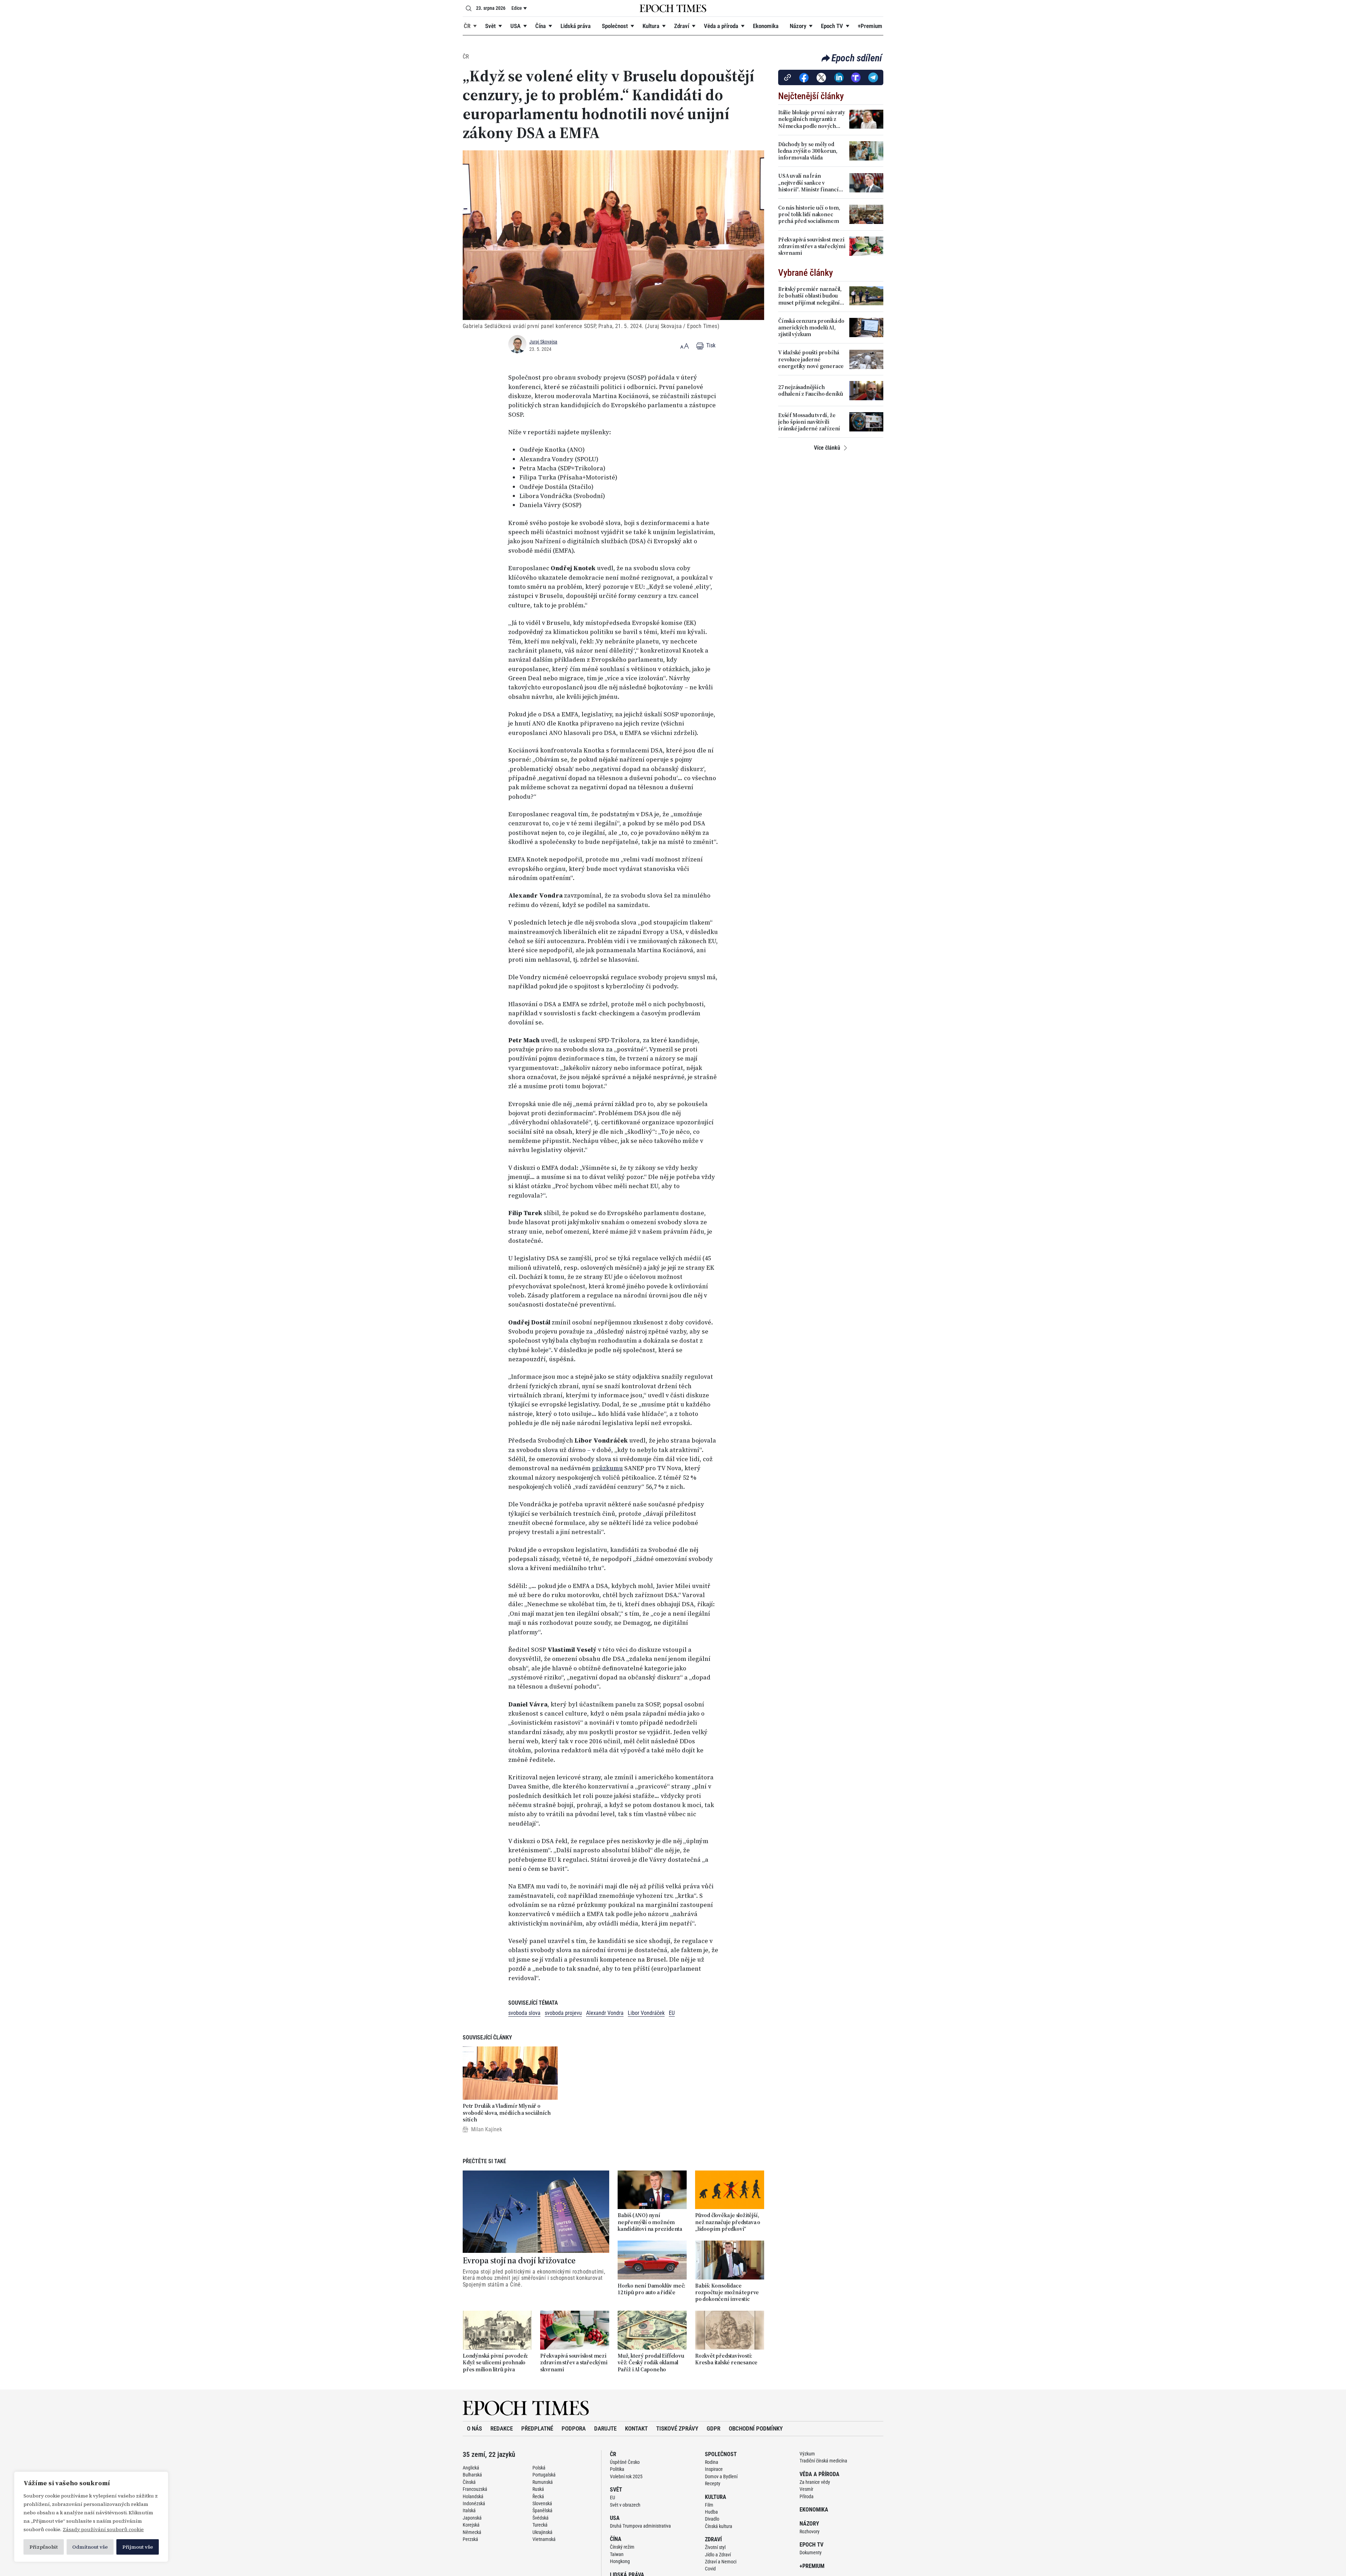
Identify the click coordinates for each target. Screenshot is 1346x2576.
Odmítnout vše (90, 2547)
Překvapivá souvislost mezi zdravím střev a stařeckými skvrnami (574, 2363)
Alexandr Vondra (605, 2013)
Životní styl (715, 2547)
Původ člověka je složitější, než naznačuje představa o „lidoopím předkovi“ (728, 2222)
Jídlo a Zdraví (718, 2555)
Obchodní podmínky (756, 2428)
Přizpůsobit (44, 2547)
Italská (469, 2510)
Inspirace (714, 2469)
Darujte (605, 2428)
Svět (490, 26)
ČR (467, 26)
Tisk (710, 345)
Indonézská (474, 2503)
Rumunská (543, 2482)
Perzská (470, 2539)
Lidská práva (576, 26)
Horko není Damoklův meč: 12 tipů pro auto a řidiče (651, 2289)
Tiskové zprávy (677, 2428)
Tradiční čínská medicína (823, 2461)
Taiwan (617, 2554)
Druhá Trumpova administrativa (640, 2526)
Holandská (473, 2496)
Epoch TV (832, 26)
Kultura (651, 26)
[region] (91, 2517)
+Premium (870, 26)
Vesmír (806, 2489)
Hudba (711, 2512)
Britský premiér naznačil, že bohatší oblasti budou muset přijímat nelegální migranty (810, 296)
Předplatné (537, 2428)
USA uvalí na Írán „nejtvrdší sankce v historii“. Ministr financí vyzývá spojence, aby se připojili (808, 183)
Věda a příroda (721, 26)
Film (709, 2505)
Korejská (471, 2525)
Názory (798, 26)
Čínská (469, 2482)
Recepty (713, 2483)
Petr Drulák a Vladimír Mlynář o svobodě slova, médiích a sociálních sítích (507, 2113)
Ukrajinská (542, 2532)
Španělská (542, 2510)
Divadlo (712, 2519)
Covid (710, 2569)
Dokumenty (811, 2553)
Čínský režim (622, 2547)
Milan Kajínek (487, 2129)
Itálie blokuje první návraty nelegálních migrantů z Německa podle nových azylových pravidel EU (811, 119)
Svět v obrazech (625, 2505)
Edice (517, 8)
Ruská (538, 2489)
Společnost (615, 26)
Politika (617, 2469)
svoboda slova (524, 2013)
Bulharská (472, 2475)
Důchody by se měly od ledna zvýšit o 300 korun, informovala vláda (808, 151)
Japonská (472, 2518)
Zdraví (682, 26)
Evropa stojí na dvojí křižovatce (519, 2261)
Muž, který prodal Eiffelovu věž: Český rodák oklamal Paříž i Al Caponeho (651, 2363)
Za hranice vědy (815, 2482)
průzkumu (607, 1468)
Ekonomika (766, 26)
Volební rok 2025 (626, 2476)
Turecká (540, 2525)
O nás (474, 2428)
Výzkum (807, 2454)
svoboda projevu (563, 2013)
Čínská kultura (719, 2526)
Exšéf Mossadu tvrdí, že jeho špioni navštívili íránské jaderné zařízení (809, 422)
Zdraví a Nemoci (721, 2562)
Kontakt (636, 2428)
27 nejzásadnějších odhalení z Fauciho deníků (811, 390)
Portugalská (544, 2475)
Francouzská (475, 2489)
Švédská (541, 2518)
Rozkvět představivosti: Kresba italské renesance (726, 2359)
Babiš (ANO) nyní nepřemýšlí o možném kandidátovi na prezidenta (650, 2222)
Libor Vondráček (646, 2013)
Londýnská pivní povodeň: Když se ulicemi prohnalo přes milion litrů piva (495, 2363)
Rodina (712, 2462)
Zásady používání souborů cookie (103, 2529)
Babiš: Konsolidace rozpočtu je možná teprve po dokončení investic (727, 2292)
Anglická (471, 2468)
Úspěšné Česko (625, 2462)
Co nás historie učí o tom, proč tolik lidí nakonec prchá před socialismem (809, 214)
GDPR (713, 2428)
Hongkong (620, 2561)
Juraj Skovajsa (543, 342)
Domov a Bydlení (721, 2476)
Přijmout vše (138, 2547)
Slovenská (542, 2503)
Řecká (538, 2496)
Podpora (574, 2428)
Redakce (502, 2428)
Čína (541, 26)
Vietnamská (544, 2539)
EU (672, 2013)
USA (515, 26)
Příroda (807, 2496)
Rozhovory (810, 2531)
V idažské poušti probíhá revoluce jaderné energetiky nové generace (811, 359)
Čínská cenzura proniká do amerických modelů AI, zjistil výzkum (811, 328)
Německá (472, 2532)
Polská (539, 2468)
